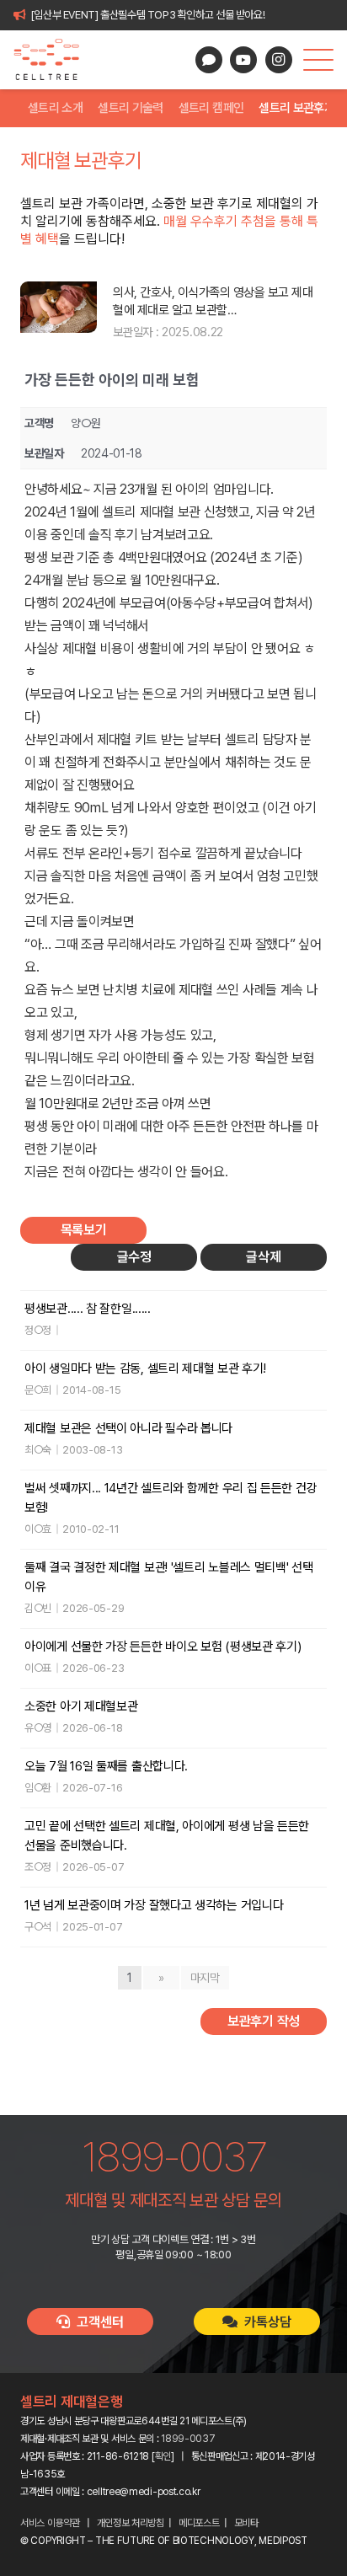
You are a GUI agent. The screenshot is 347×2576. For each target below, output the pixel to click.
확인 (163, 2456)
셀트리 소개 (55, 108)
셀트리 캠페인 (211, 108)
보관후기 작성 (264, 2021)
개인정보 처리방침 (131, 2523)
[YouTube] (243, 60)
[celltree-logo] (53, 60)
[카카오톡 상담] (209, 60)
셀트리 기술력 (131, 108)
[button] (318, 60)
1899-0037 (188, 2439)
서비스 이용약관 (50, 2523)
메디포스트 (199, 2523)
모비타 (246, 2523)
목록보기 (84, 1230)
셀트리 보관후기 (296, 108)
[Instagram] (279, 60)
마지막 (205, 1978)
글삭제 (263, 1257)
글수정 (134, 1257)
